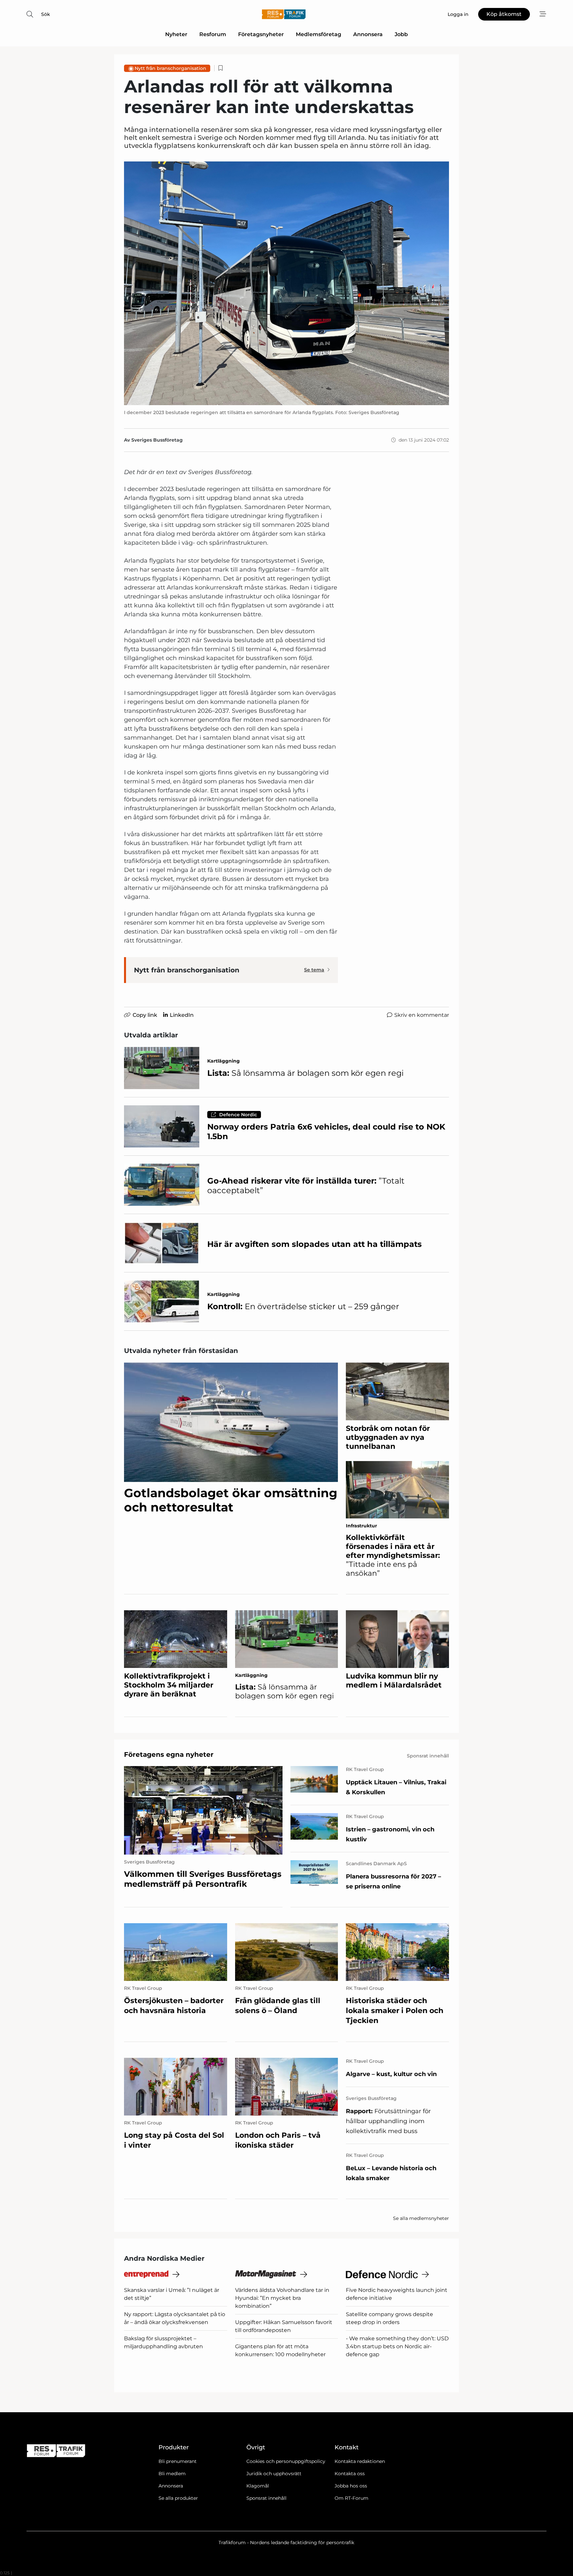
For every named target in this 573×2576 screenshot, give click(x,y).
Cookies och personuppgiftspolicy (286, 2461)
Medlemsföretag (318, 34)
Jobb (401, 34)
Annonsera (368, 34)
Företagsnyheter (261, 34)
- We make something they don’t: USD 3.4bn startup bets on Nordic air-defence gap (397, 2346)
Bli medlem (172, 2474)
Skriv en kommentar (422, 1015)
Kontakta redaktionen (360, 2461)
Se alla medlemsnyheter (421, 2218)
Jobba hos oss (351, 2486)
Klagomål (258, 2486)
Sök (46, 14)
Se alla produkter (178, 2498)
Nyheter (176, 34)
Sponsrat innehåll (266, 2498)
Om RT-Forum (351, 2498)
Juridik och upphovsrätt (274, 2474)
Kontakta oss (350, 2474)
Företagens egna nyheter (169, 1754)
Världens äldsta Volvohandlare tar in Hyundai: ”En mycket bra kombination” (282, 2298)
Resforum (213, 34)
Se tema (314, 970)
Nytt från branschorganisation (170, 68)
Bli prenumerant (178, 2461)
